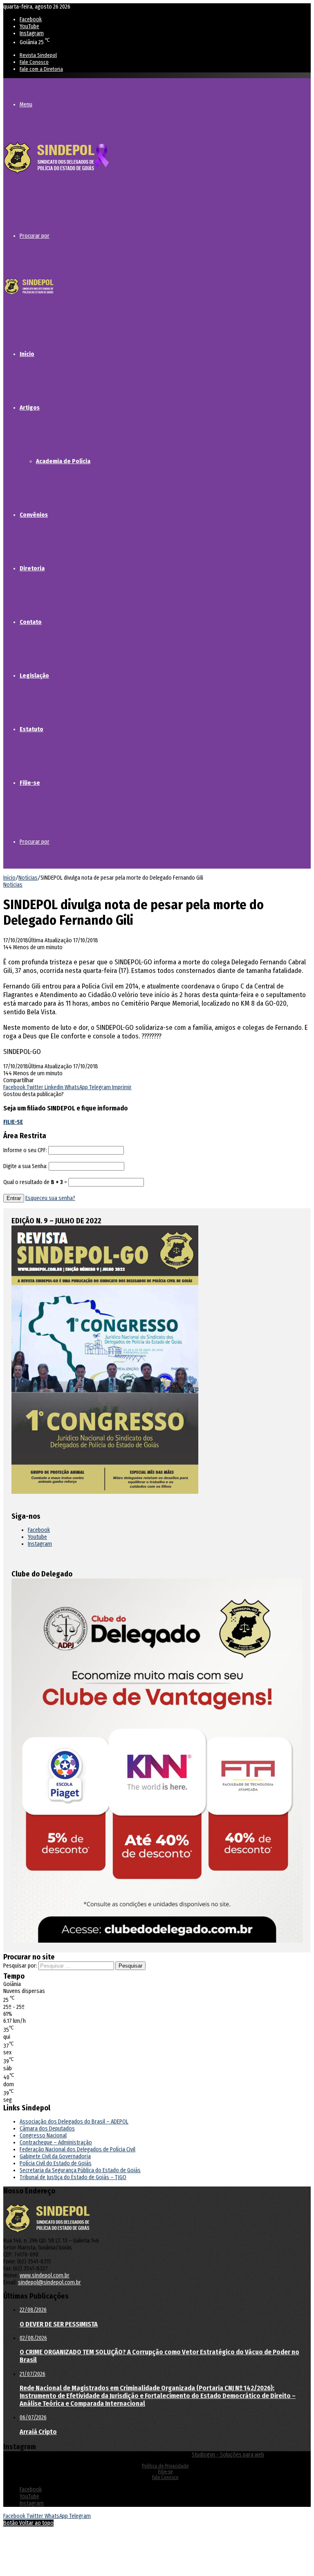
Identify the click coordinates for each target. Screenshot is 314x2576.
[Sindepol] (56, 175)
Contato (31, 622)
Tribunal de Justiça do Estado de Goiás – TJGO (73, 2177)
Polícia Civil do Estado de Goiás (56, 2163)
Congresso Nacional (43, 2136)
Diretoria (32, 568)
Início (27, 354)
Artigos (30, 408)
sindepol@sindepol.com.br (49, 2282)
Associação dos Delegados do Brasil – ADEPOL (74, 2122)
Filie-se (30, 783)
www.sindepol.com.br (45, 2275)
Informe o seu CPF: (25, 1150)
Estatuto (31, 729)
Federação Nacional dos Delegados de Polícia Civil (77, 2149)
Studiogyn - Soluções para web (228, 2455)
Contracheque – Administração (56, 2143)
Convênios (34, 515)
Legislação (34, 676)
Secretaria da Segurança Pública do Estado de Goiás (80, 2170)
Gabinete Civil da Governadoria (55, 2156)
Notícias (28, 878)
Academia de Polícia (63, 461)
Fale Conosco (34, 62)
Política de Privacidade (165, 2466)
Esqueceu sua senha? (50, 1198)
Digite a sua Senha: (25, 1166)
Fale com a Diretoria (41, 69)
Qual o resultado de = (36, 1182)
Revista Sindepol (38, 55)
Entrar (14, 1198)
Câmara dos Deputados (47, 2129)
